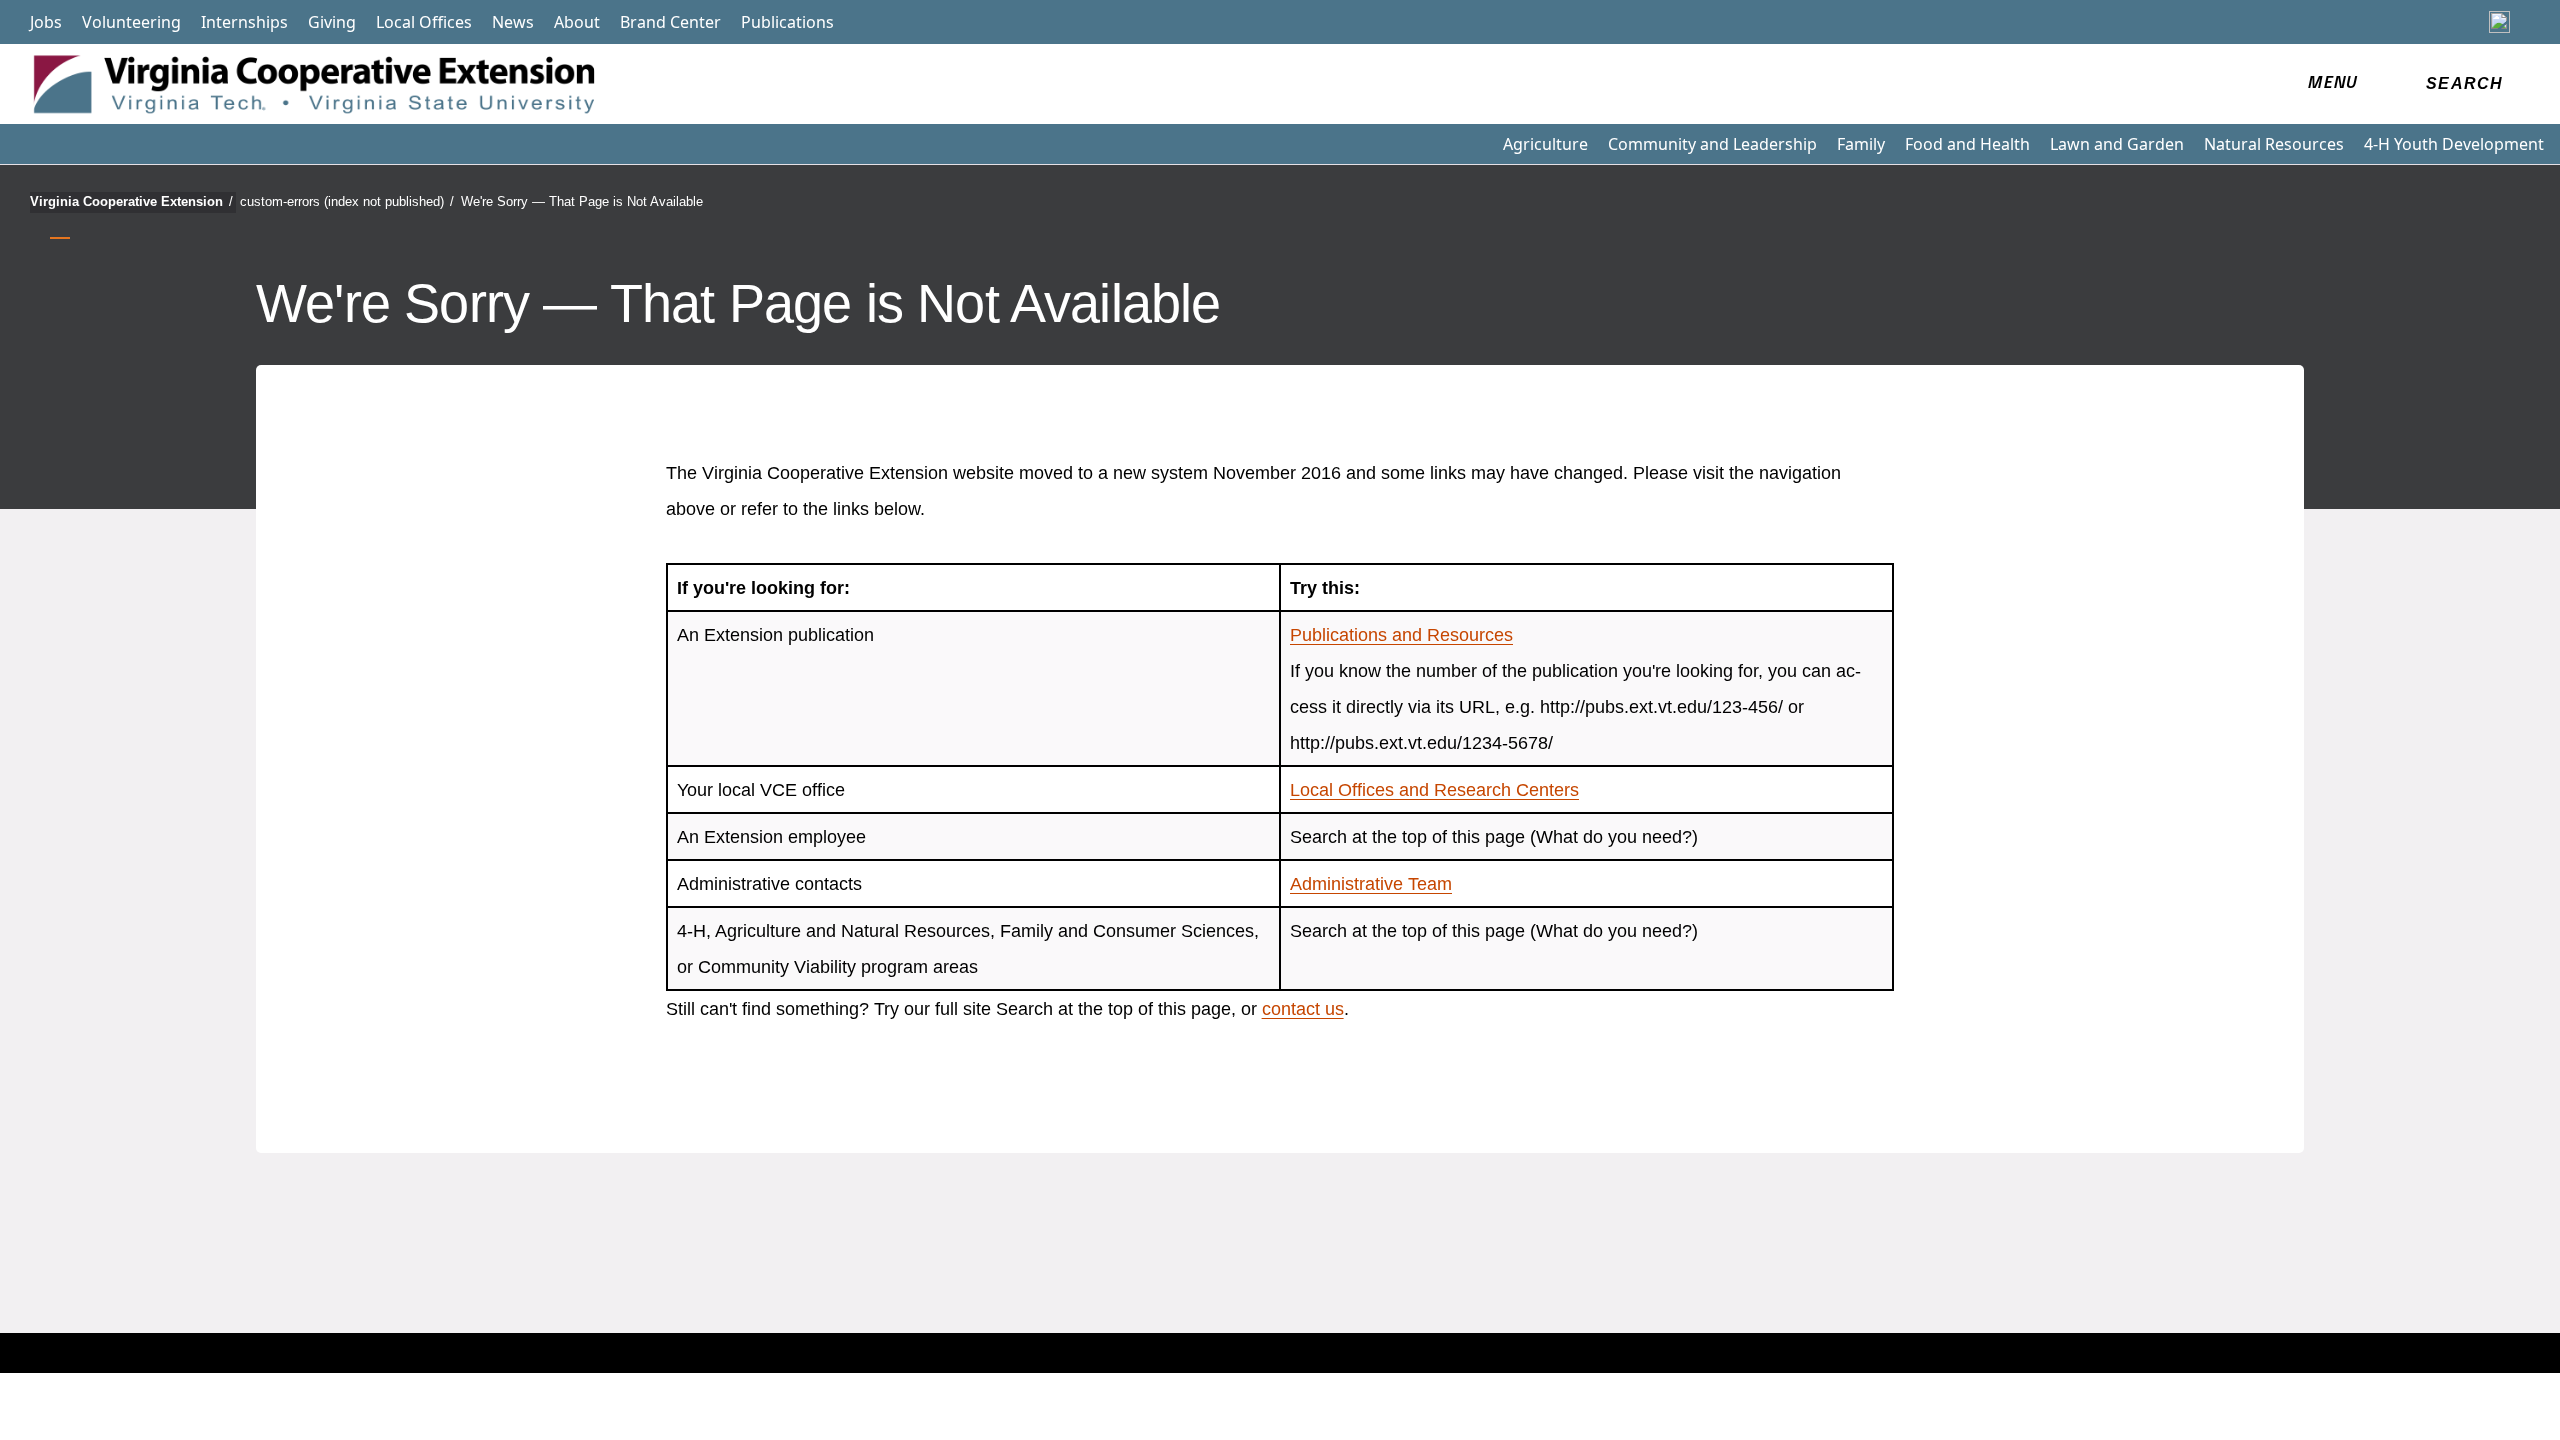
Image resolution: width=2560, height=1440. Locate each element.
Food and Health (1967, 144)
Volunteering (131, 22)
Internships (244, 22)
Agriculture (1545, 144)
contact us (1303, 1009)
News (513, 22)
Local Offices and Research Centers (1434, 790)
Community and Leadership (1712, 144)
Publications (787, 22)
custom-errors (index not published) (347, 201)
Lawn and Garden (2117, 144)
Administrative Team (1371, 884)
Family (1861, 144)
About (577, 22)
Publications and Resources (1401, 635)
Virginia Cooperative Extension (131, 201)
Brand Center (670, 22)
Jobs (46, 22)
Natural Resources (2274, 144)
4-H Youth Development (2454, 144)
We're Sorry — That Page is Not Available (582, 201)
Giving (332, 22)
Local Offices (424, 22)
